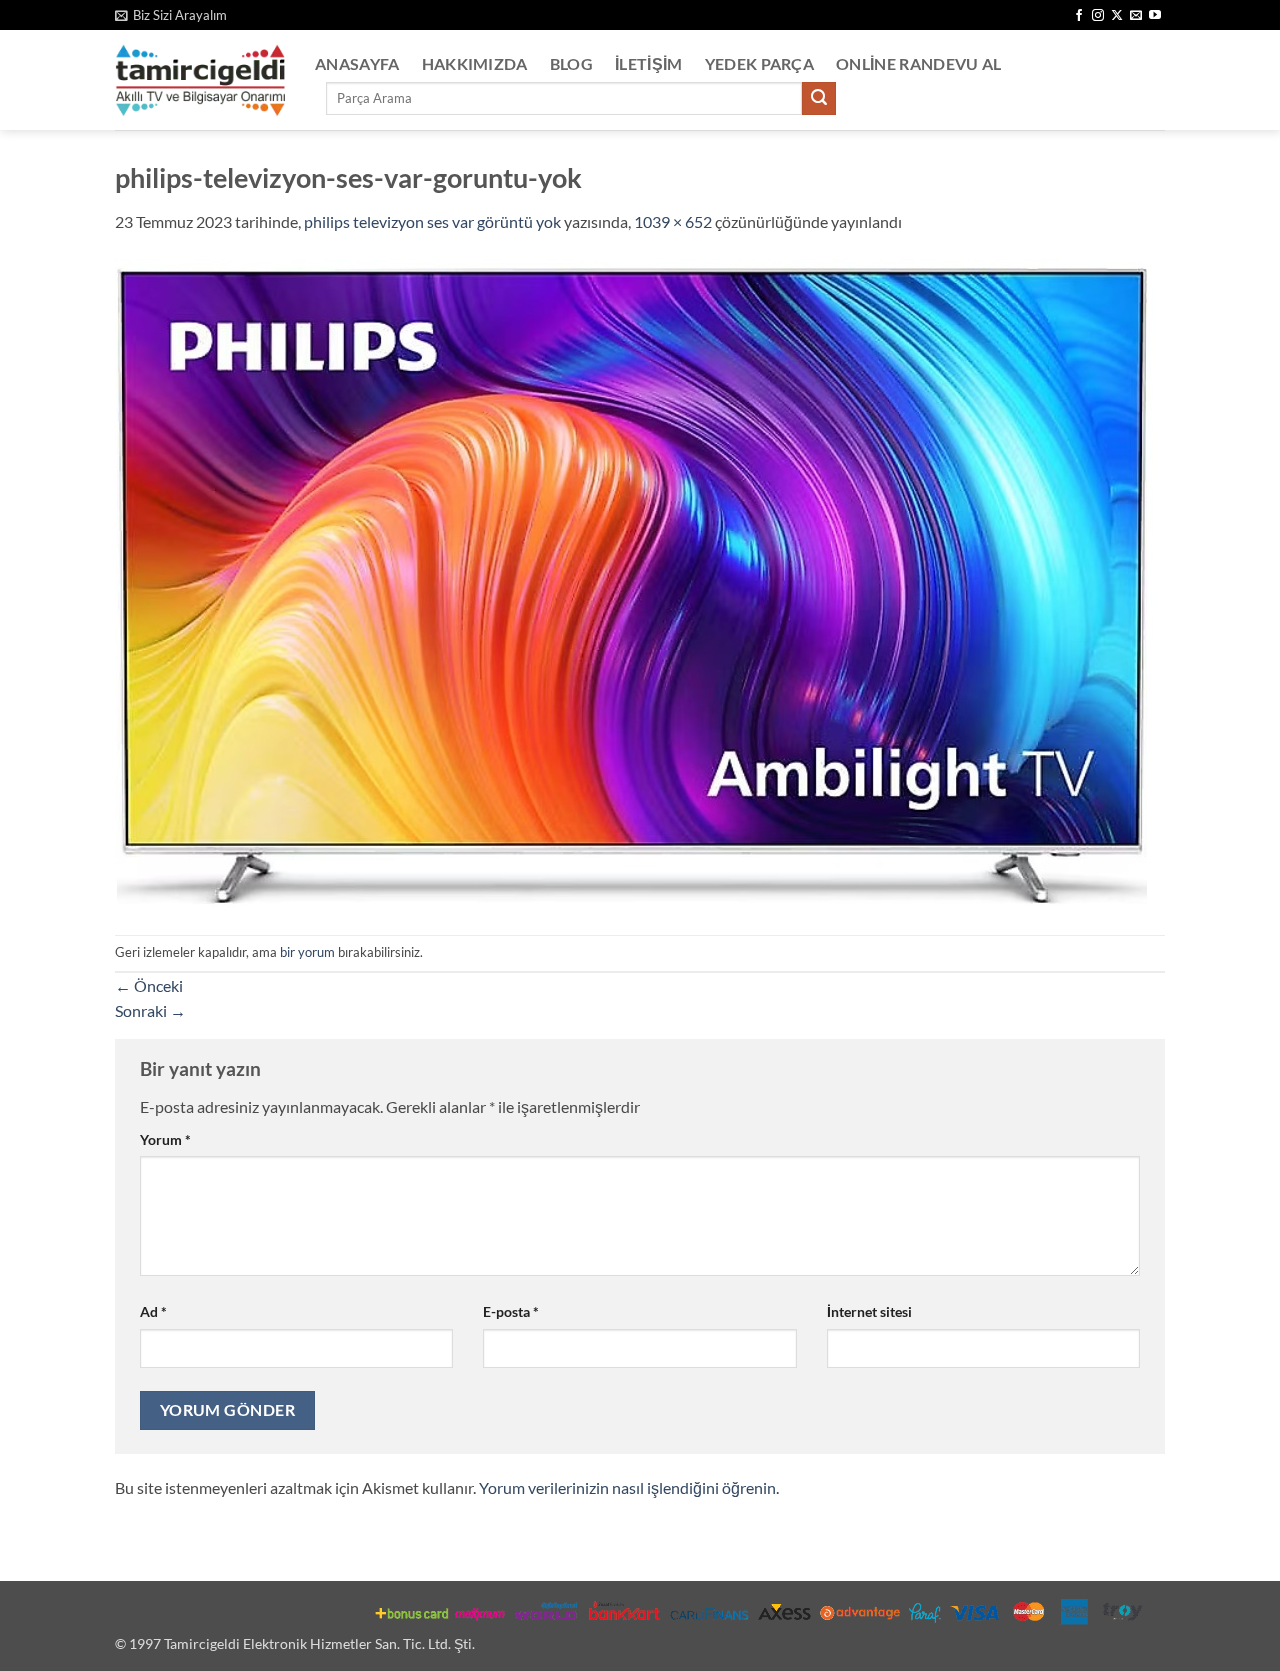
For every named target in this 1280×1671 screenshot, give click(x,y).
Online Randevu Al (918, 63)
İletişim (649, 63)
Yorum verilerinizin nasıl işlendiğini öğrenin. (629, 1487)
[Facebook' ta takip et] (1079, 16)
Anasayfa (357, 63)
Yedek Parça (760, 63)
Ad (153, 1311)
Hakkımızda (475, 63)
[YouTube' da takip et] (1155, 16)
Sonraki (150, 1010)
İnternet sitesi (869, 1311)
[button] (171, 15)
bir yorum (307, 952)
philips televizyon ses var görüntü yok (432, 221)
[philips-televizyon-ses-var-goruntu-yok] (634, 582)
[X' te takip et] (1117, 16)
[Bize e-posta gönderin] (1136, 16)
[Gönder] (819, 99)
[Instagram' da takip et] (1098, 16)
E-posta (511, 1311)
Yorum (165, 1139)
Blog (571, 63)
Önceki (149, 985)
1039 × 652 (673, 221)
